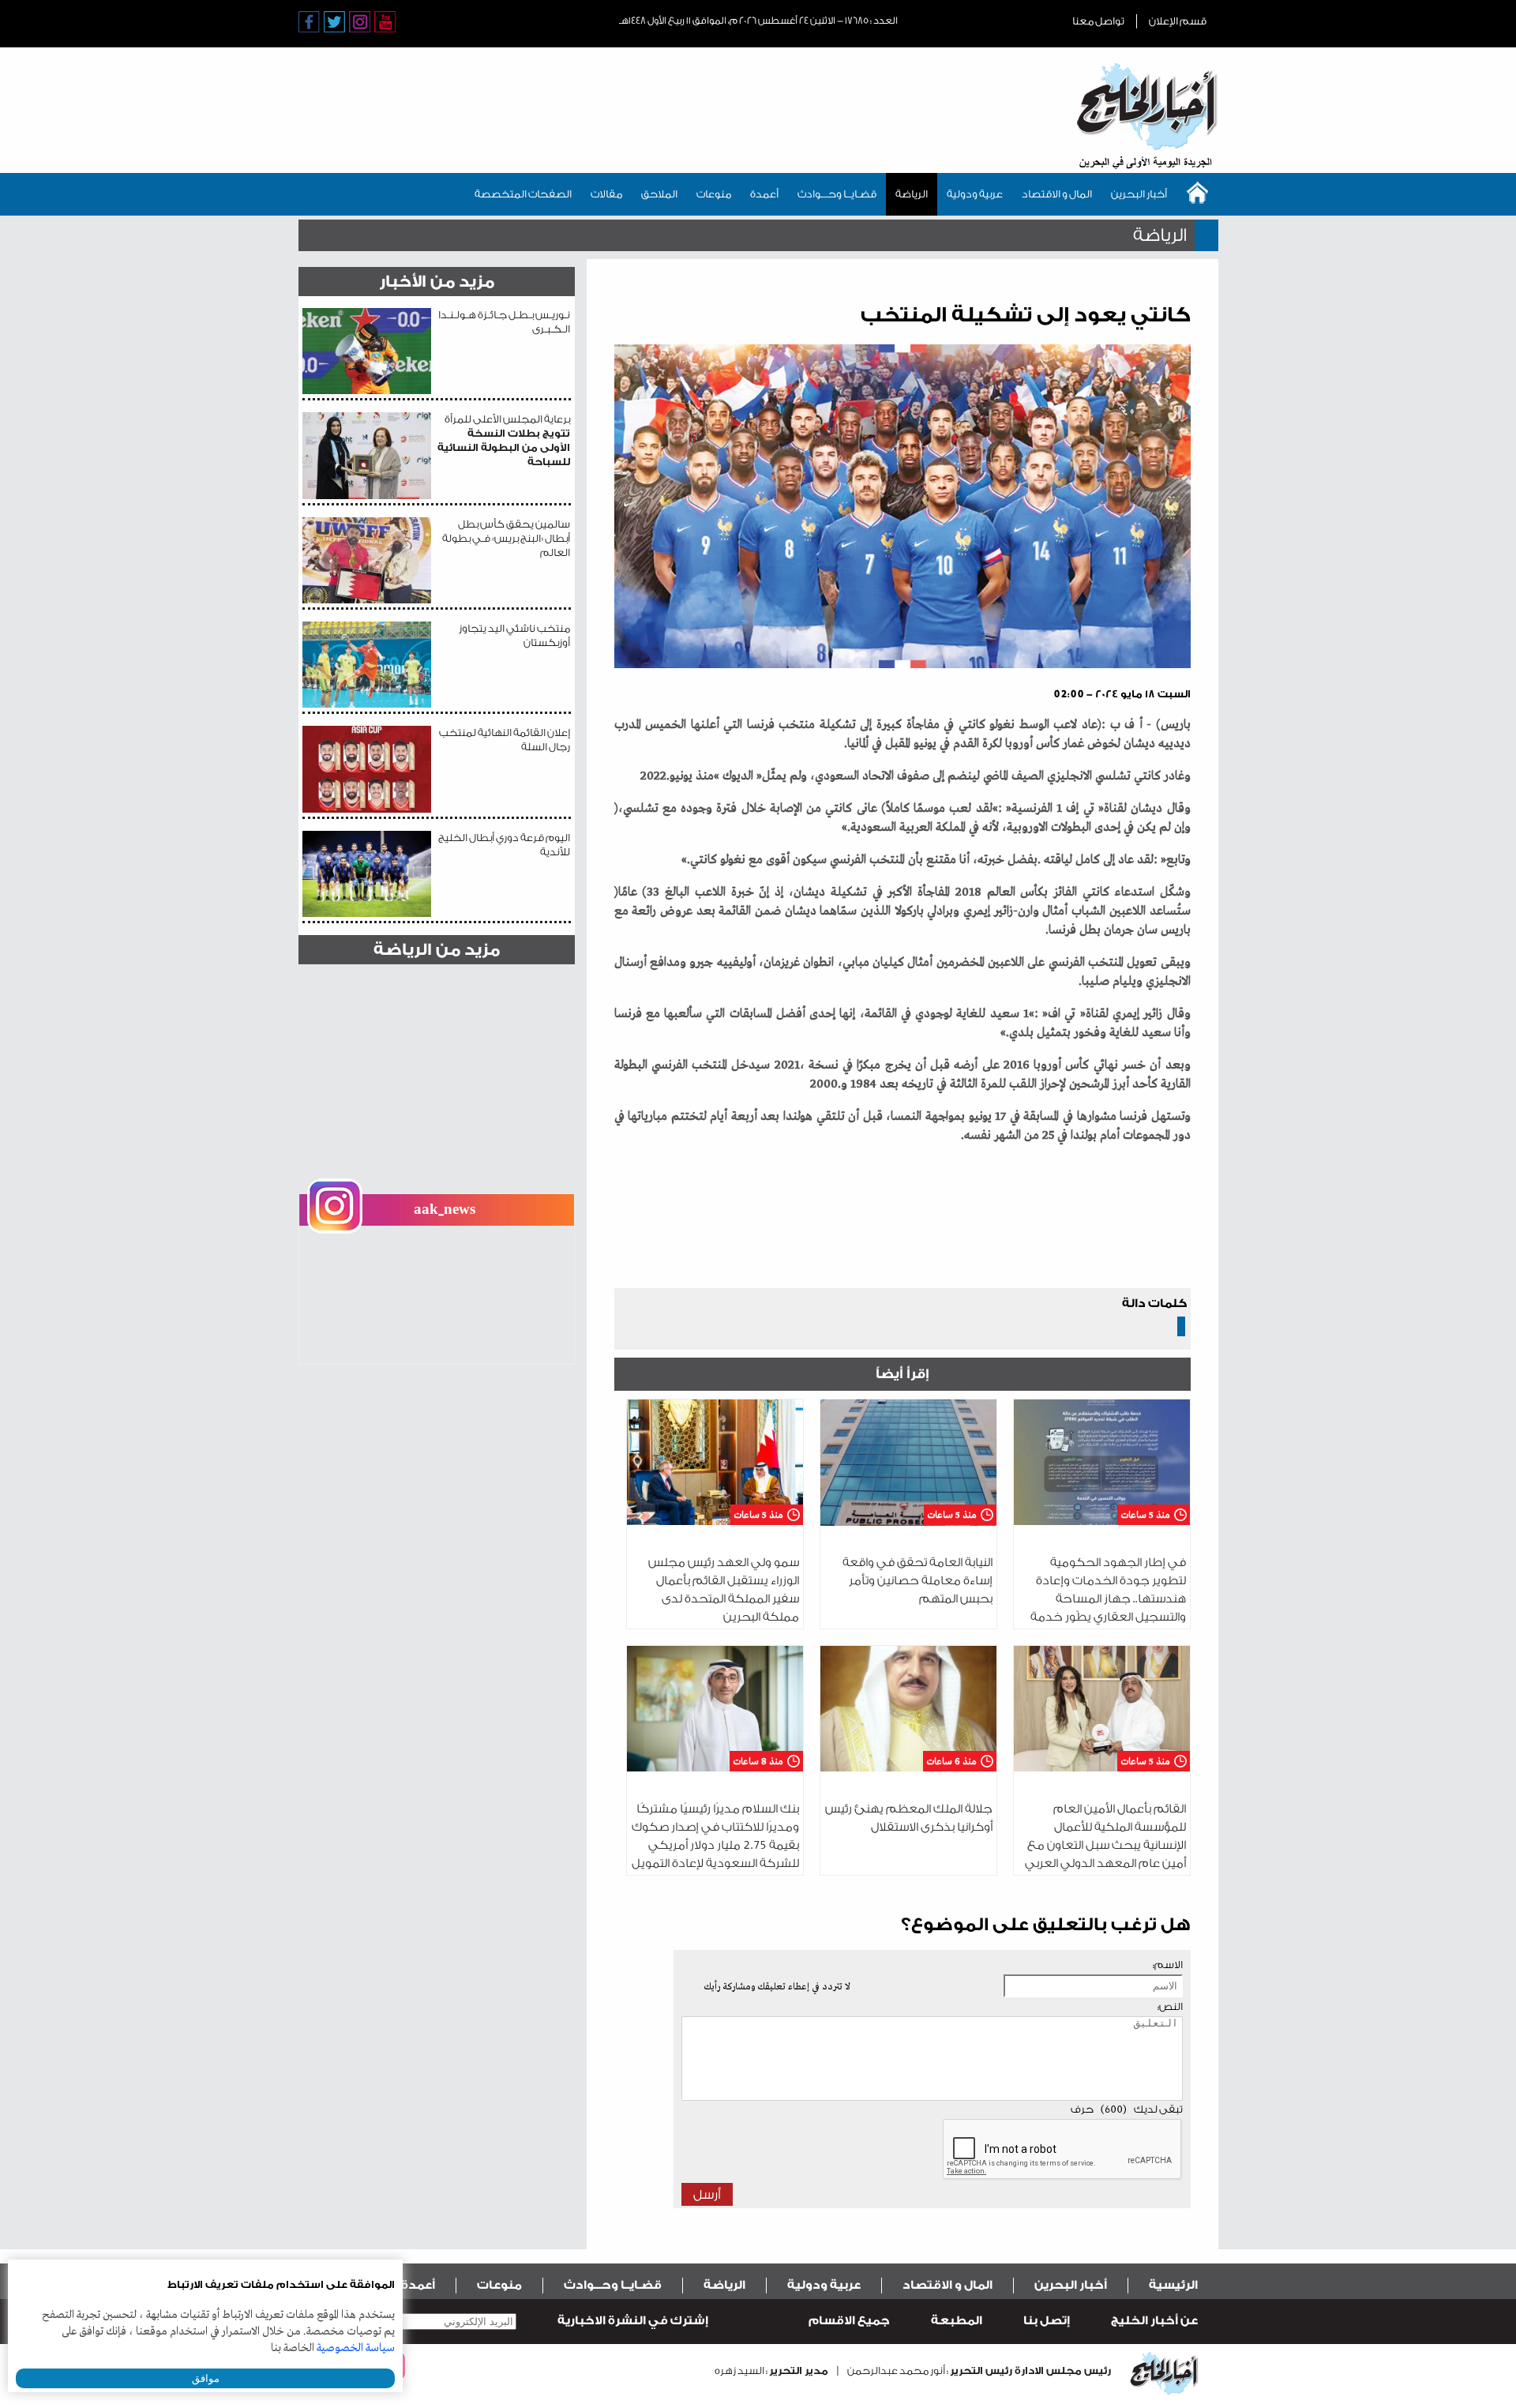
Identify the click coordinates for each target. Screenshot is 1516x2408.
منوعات (714, 194)
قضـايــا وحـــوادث (837, 194)
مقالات (606, 194)
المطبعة (957, 2321)
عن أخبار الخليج (1154, 2321)
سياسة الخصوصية (356, 2348)
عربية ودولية (975, 194)
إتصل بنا (1047, 2321)
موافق (206, 2378)
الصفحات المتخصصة (523, 194)
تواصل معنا (1098, 21)
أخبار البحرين (1139, 194)
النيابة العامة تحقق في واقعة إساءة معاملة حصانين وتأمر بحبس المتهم (917, 1581)
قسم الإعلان (1178, 21)
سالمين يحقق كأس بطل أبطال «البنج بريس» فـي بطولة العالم (506, 538)
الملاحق (659, 194)
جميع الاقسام (849, 2321)
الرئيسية (1173, 2285)
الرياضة (912, 194)
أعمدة (764, 194)
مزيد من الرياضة (437, 950)
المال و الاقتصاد (1057, 194)
